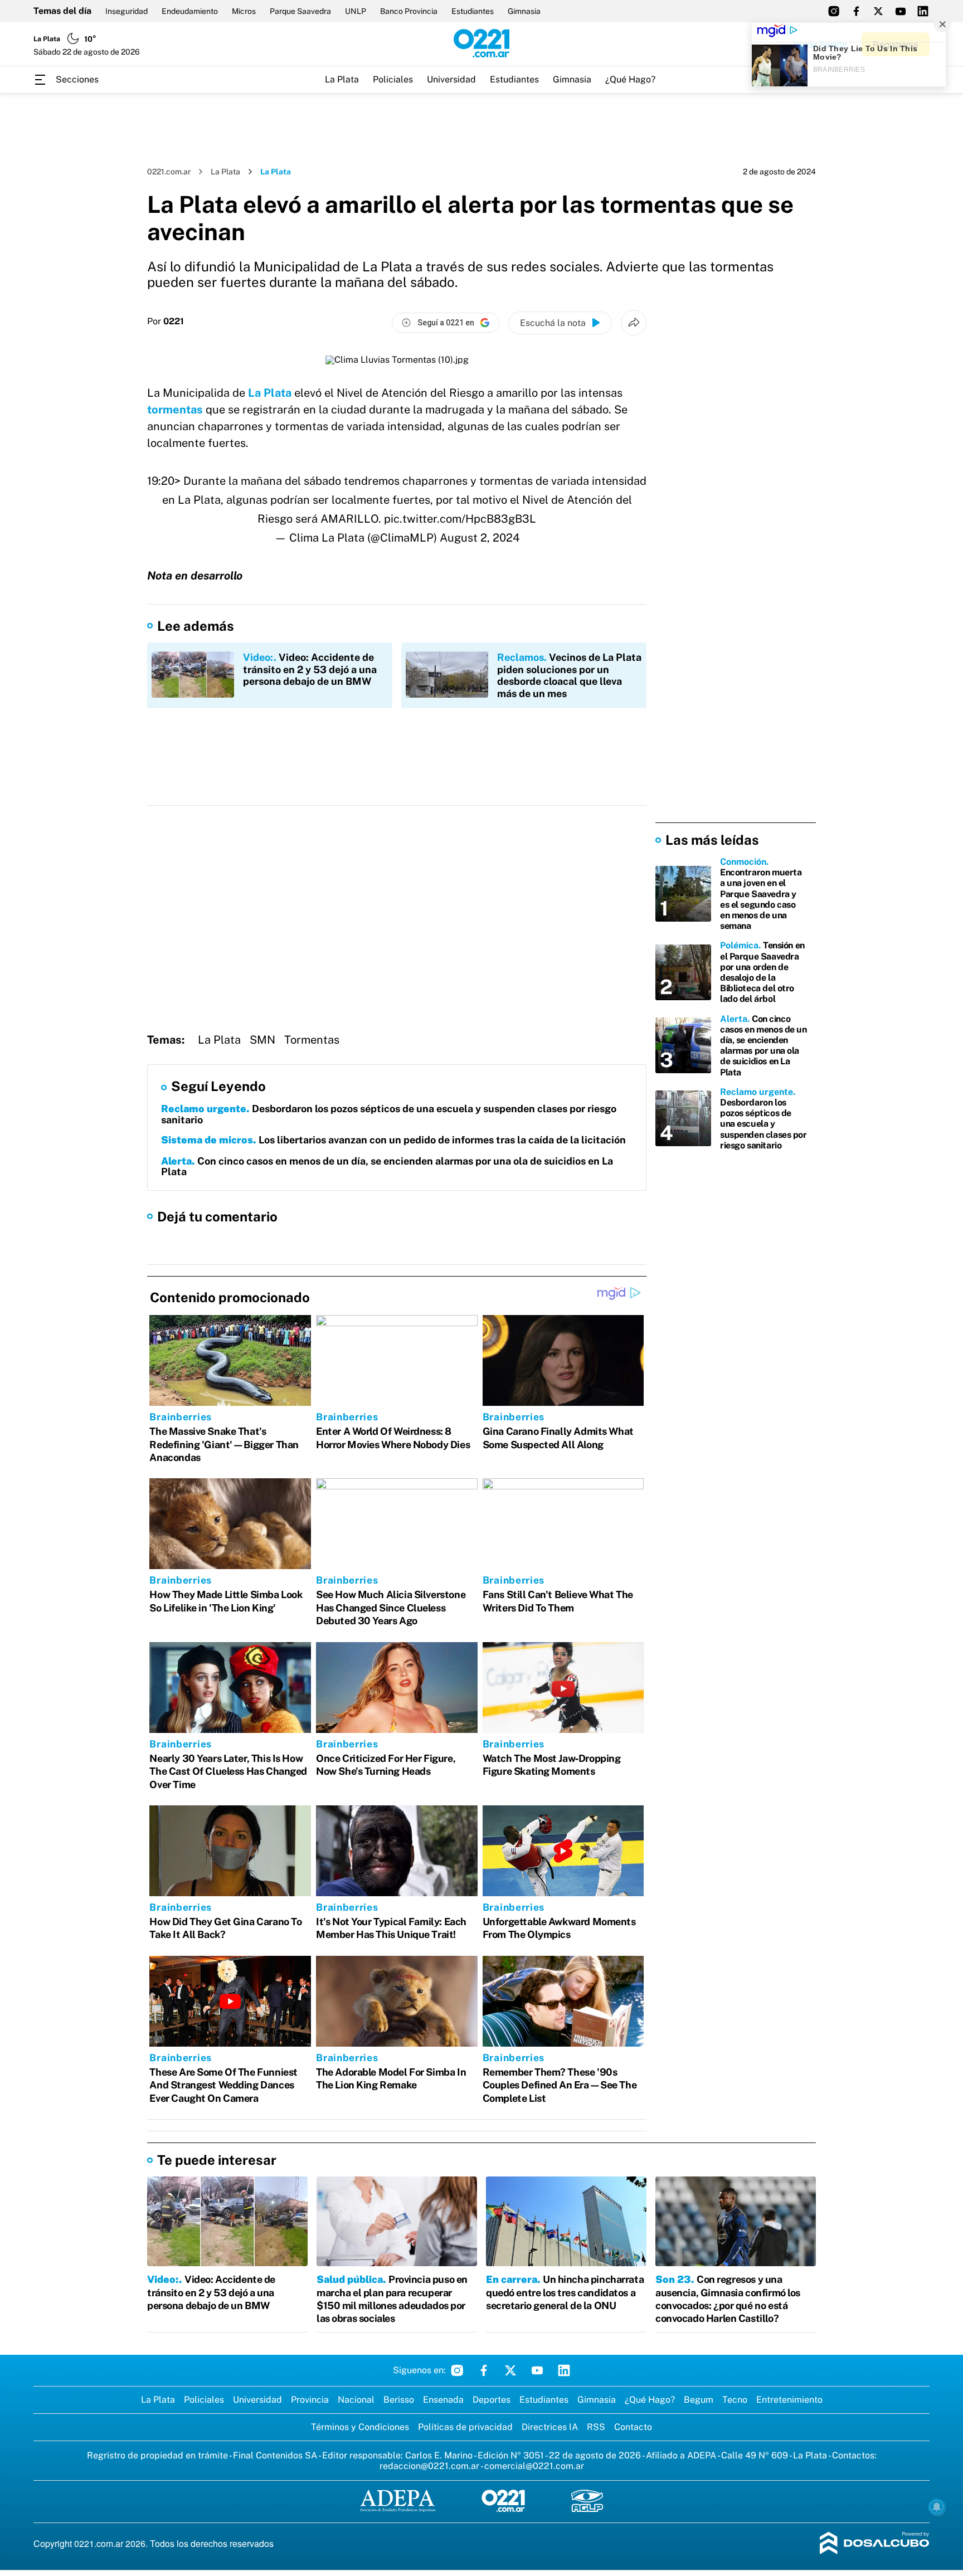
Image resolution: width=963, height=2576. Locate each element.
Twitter (510, 2370)
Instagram (457, 2370)
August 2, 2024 (480, 538)
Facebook (484, 2370)
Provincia (310, 2400)
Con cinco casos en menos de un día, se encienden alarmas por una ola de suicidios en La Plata (387, 1167)
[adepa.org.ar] (398, 2502)
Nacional (356, 2400)
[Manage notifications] (937, 2507)
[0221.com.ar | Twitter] (878, 11)
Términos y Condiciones (360, 2427)
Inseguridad (127, 11)
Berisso (399, 2400)
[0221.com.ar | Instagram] (834, 11)
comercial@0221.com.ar (534, 2466)
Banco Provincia (409, 11)
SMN (262, 1040)
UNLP (356, 11)
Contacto (633, 2427)
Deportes (492, 2400)
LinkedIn (564, 2370)
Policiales (393, 79)
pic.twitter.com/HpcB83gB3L (460, 519)
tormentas (175, 410)
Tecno (735, 2400)
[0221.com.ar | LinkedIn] (923, 11)
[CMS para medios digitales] (875, 2544)
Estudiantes (473, 11)
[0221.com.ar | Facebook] (856, 11)
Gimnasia (524, 11)
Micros (244, 11)
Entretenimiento (789, 2400)
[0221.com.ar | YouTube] (901, 11)
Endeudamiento (190, 11)
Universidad (451, 79)
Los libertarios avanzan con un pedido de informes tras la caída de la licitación (393, 1140)
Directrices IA (550, 2427)
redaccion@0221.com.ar (429, 2466)
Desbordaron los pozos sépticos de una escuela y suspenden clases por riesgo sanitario (389, 1114)
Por (166, 322)
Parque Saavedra (300, 11)
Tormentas (312, 1040)
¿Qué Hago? (630, 79)
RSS (596, 2427)
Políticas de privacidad (465, 2427)
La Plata (342, 79)
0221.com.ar (169, 172)
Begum (699, 2400)
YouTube (537, 2370)
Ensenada (443, 2400)
